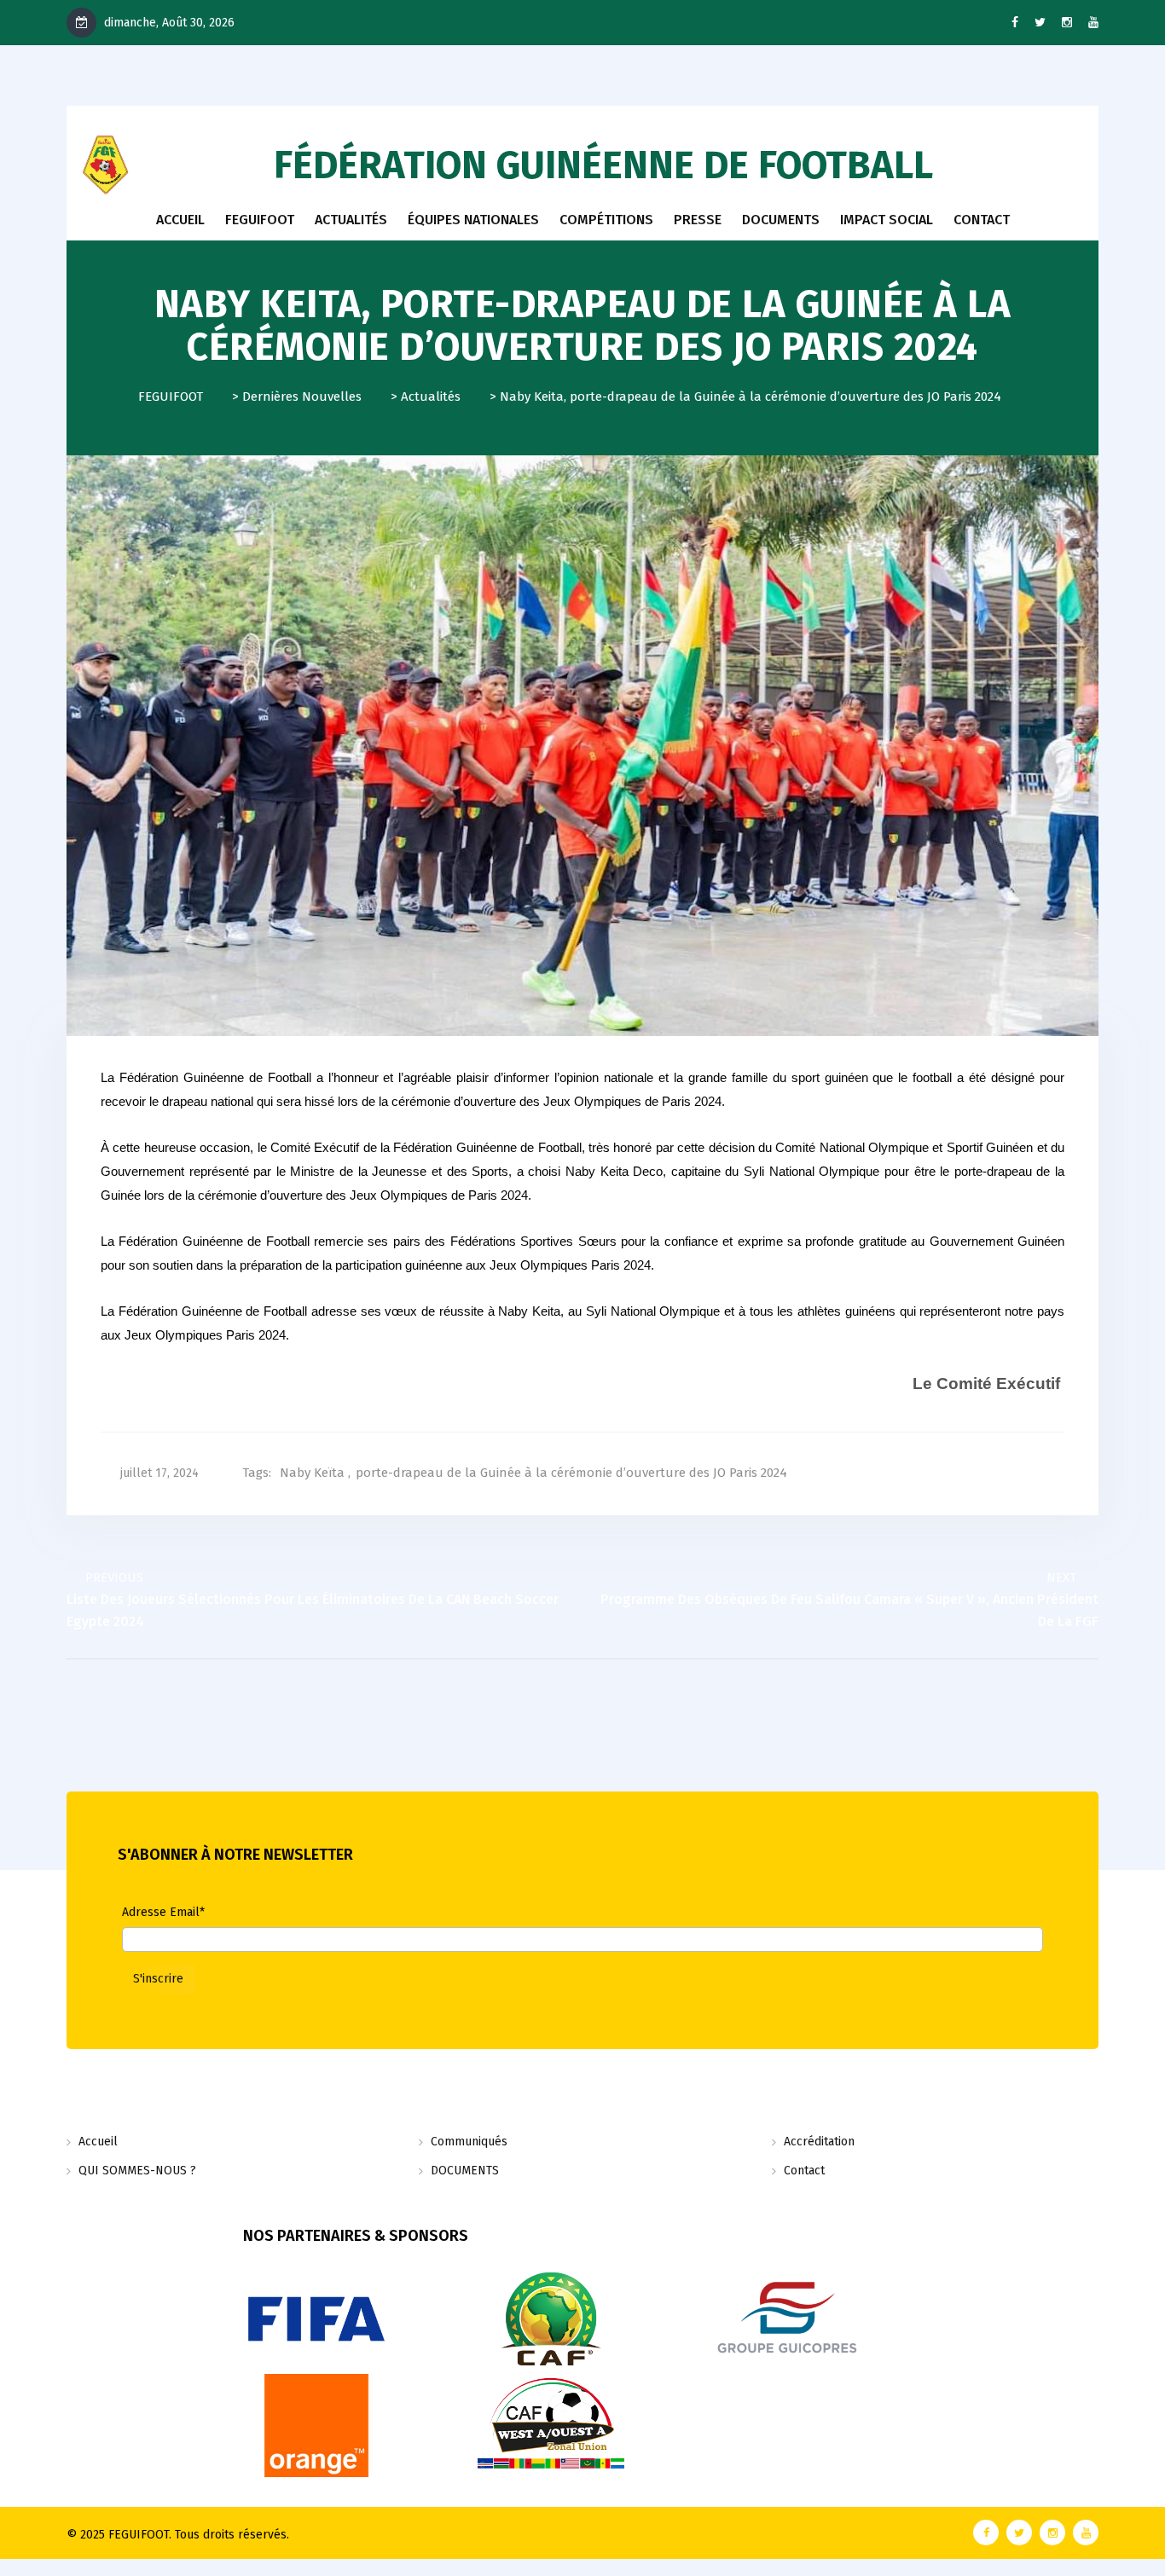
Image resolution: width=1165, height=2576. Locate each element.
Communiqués (469, 2142)
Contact (804, 2171)
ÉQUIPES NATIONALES (473, 220)
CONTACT (982, 220)
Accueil (180, 220)
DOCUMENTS (781, 220)
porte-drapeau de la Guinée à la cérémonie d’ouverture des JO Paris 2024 (571, 1473)
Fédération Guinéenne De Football (603, 165)
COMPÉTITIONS (606, 220)
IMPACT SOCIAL (887, 220)
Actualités (351, 220)
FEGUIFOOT (260, 220)
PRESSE (698, 220)
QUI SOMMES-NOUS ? (137, 2171)
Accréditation (819, 2142)
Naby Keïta (312, 1473)
